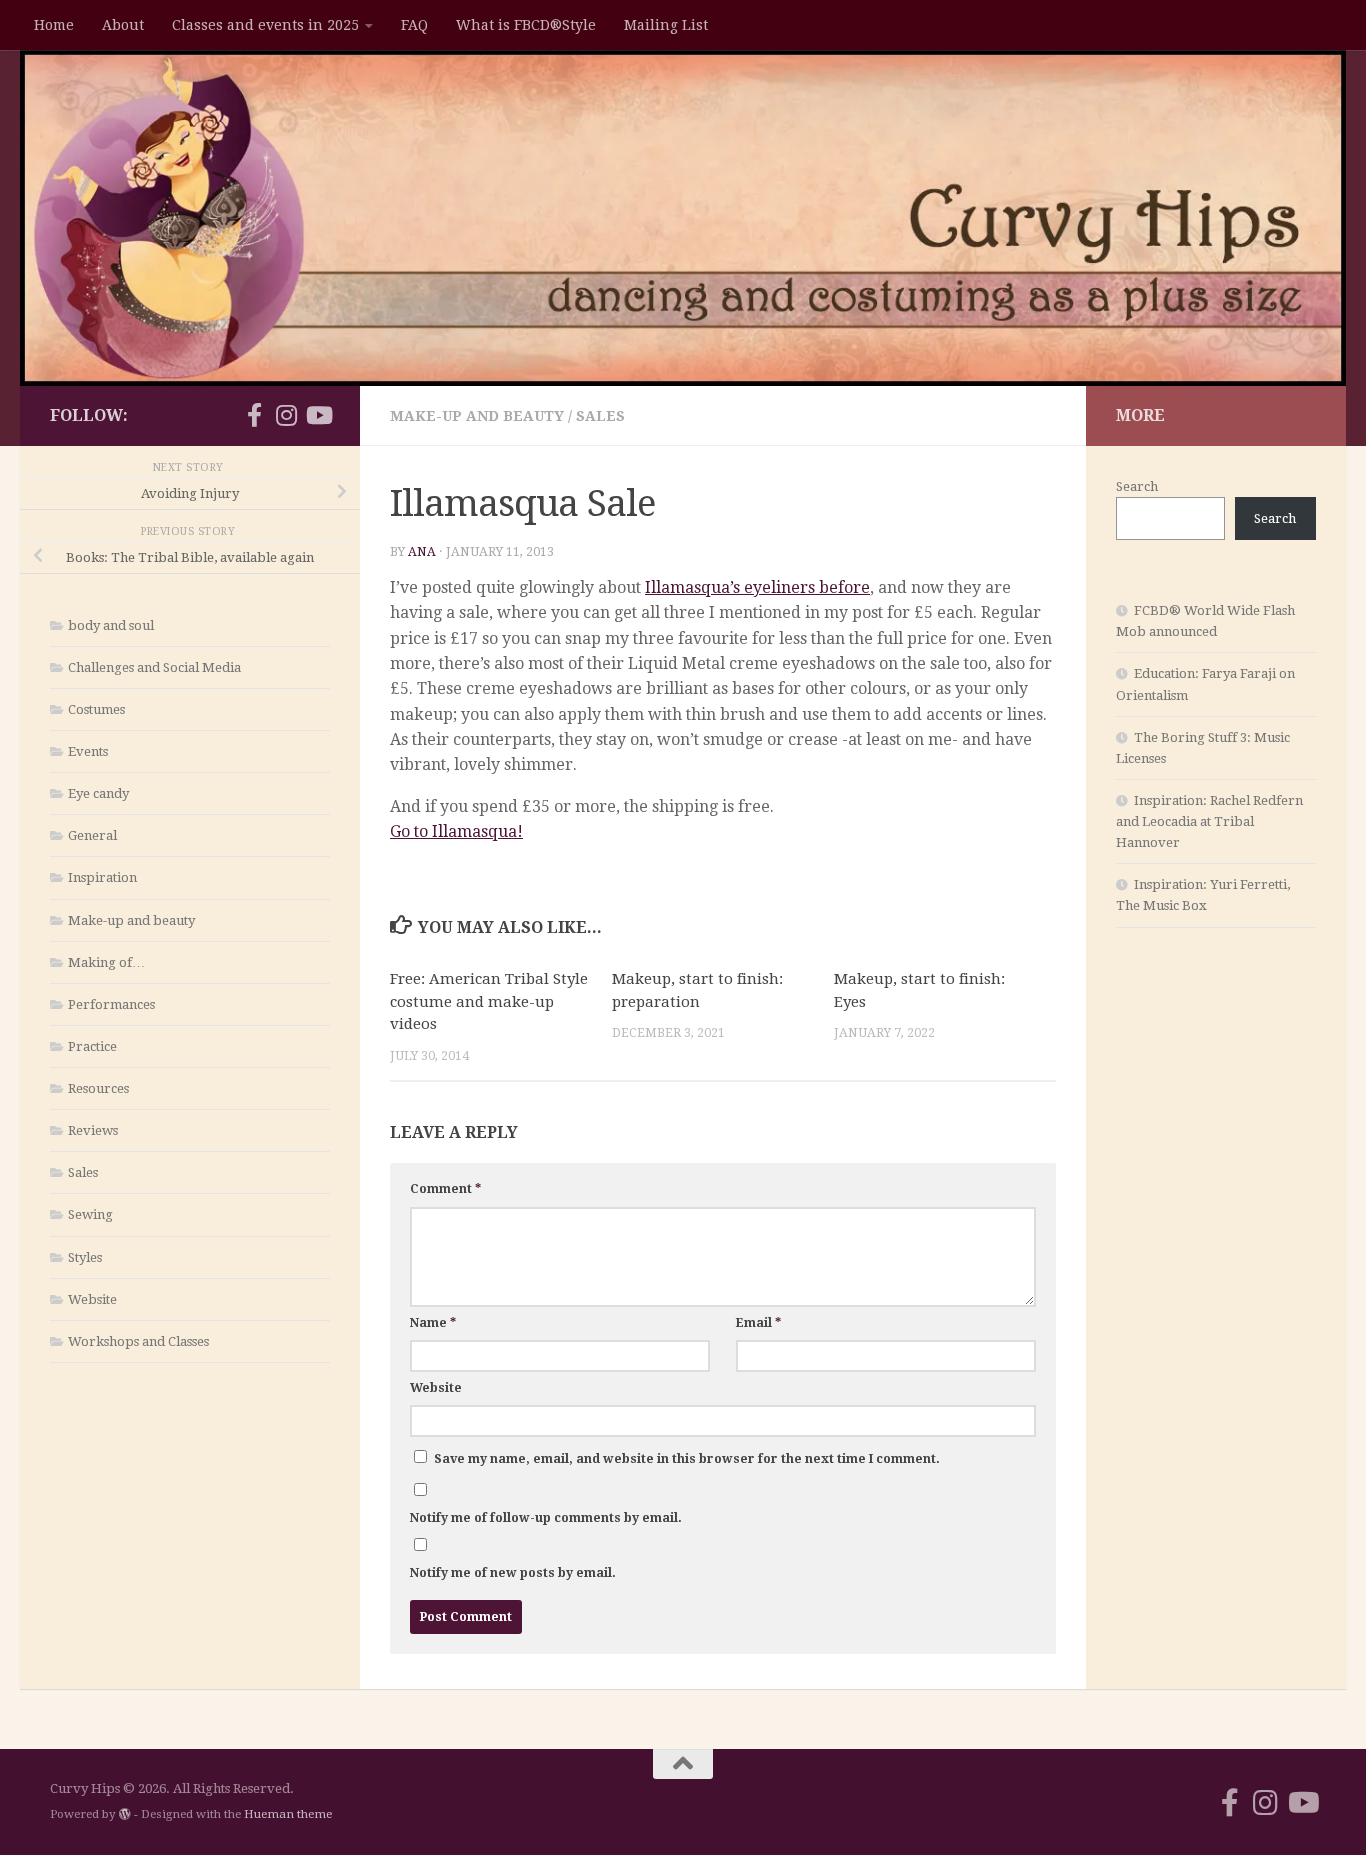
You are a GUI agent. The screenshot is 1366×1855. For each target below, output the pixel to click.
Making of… (106, 962)
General (92, 835)
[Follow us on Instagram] (286, 415)
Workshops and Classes (138, 1341)
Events (88, 751)
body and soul (111, 625)
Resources (98, 1088)
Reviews (93, 1130)
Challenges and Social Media (154, 667)
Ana (422, 552)
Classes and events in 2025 (265, 25)
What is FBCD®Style (526, 25)
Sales (600, 416)
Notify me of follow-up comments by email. (546, 1518)
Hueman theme (288, 1814)
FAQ (414, 25)
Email (758, 1323)
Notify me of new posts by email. (513, 1573)
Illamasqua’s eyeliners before (757, 587)
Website (436, 1388)
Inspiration (102, 877)
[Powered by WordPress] (125, 1814)
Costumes (96, 709)
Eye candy (98, 793)
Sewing (90, 1214)
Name (433, 1323)
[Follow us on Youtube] (318, 415)
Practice (92, 1046)
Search (1137, 486)
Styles (85, 1257)
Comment (445, 1189)
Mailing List (666, 25)
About (123, 25)
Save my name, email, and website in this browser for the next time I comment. (687, 1459)
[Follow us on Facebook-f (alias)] (254, 415)
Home (54, 25)
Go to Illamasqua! (456, 831)
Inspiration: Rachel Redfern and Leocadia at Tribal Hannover (1209, 821)
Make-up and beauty (477, 416)
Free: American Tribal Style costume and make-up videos (489, 1001)
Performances (111, 1004)
